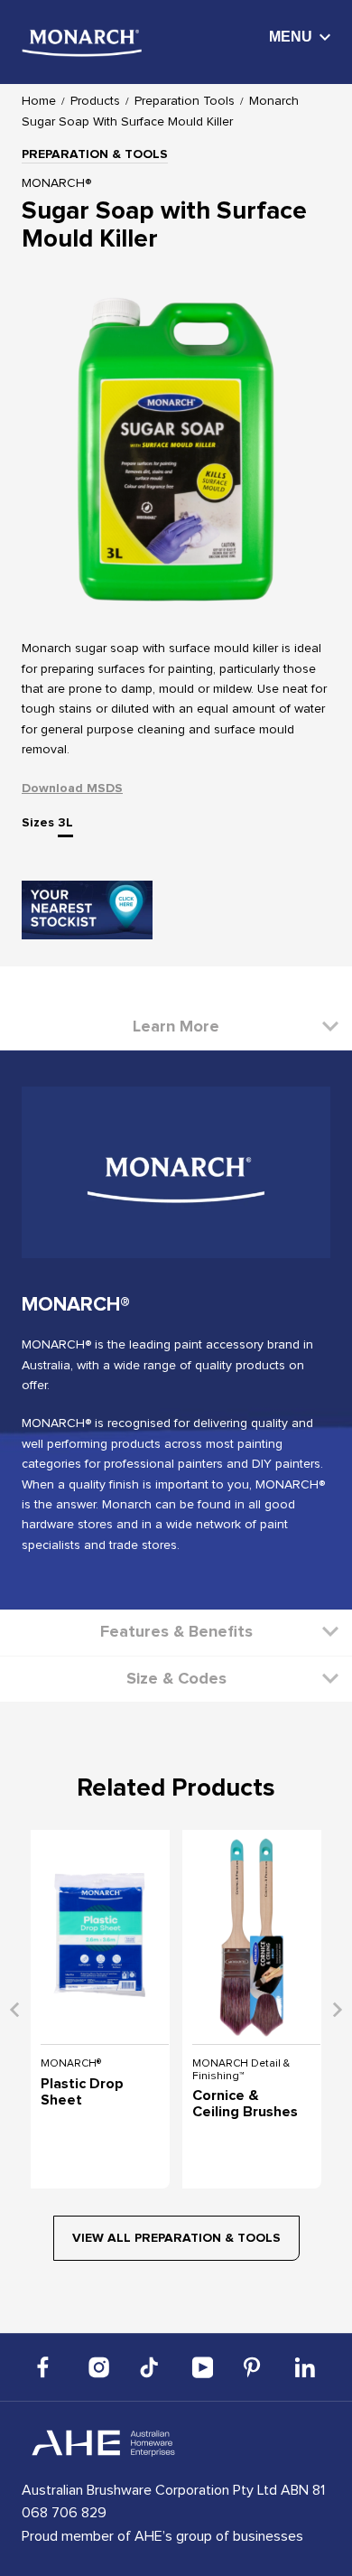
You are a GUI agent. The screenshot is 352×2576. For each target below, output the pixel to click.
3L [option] (65, 823)
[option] (176, 451)
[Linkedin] (305, 2367)
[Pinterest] (254, 2367)
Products (95, 101)
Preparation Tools (185, 101)
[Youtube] (202, 2367)
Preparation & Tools (95, 154)
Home (39, 101)
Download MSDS (72, 789)
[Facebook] (48, 2367)
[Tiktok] (151, 2367)
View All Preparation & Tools (176, 2238)
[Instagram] (99, 2367)
